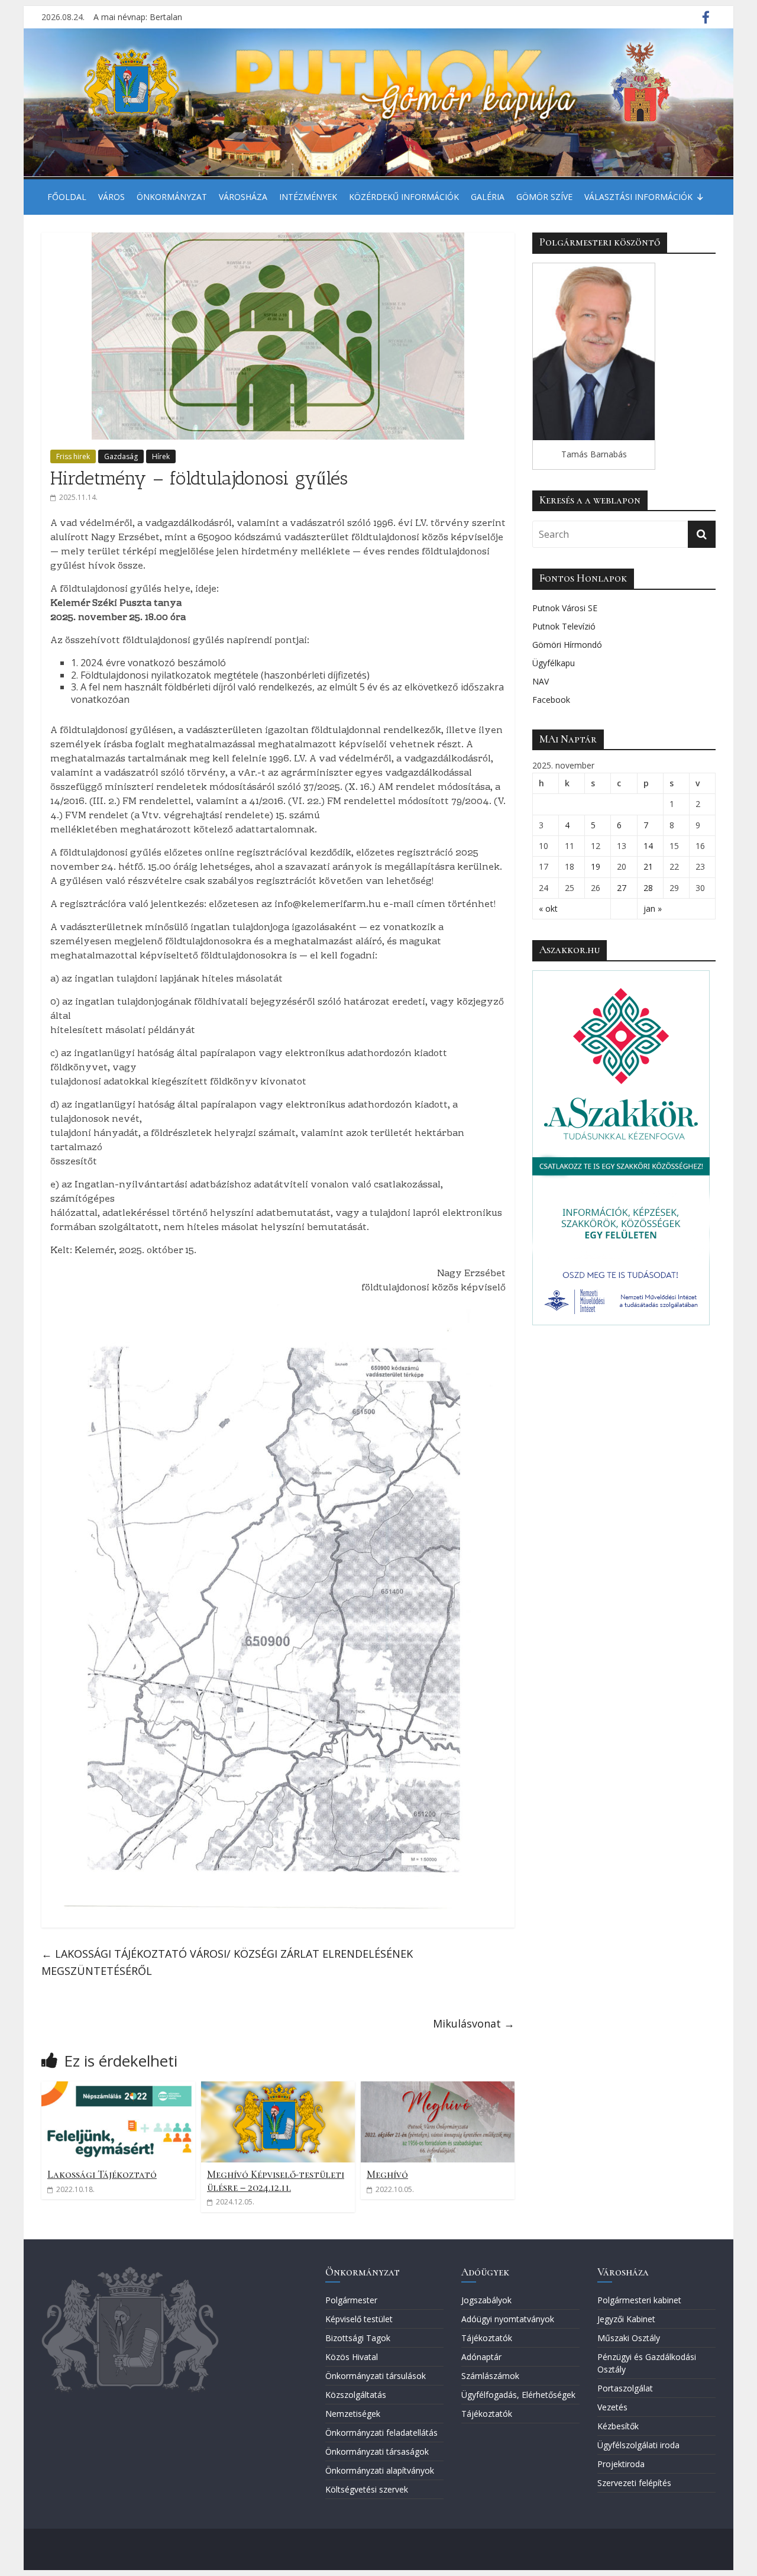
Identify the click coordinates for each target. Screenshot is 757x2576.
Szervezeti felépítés (634, 2483)
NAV (541, 681)
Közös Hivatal (352, 2357)
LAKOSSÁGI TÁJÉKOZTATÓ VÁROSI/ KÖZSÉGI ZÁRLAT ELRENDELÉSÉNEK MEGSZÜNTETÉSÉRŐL (227, 1962)
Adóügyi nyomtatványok (508, 2319)
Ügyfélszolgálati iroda (638, 2445)
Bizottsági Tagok (358, 2338)
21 (648, 866)
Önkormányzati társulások (376, 2376)
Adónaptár (481, 2357)
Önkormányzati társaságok (377, 2451)
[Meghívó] (438, 2088)
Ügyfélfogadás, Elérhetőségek (518, 2395)
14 (648, 846)
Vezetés (612, 2407)
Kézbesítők (618, 2426)
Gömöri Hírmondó (567, 645)
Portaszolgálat (625, 2388)
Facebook (551, 700)
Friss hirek (73, 456)
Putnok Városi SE (565, 608)
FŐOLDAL (67, 197)
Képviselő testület (359, 2319)
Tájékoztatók (487, 2338)
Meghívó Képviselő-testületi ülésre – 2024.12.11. (276, 2181)
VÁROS (111, 197)
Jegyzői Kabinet (626, 2319)
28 (648, 888)
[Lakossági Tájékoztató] (118, 2088)
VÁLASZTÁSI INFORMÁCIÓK (638, 197)
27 (622, 888)
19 (596, 866)
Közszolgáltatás (356, 2395)
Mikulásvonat (474, 2023)
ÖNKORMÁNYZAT (172, 197)
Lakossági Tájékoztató (102, 2174)
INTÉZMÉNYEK (308, 197)
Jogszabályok (486, 2300)
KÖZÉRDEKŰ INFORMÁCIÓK (404, 197)
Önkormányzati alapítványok (380, 2470)
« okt (548, 908)
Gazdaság (121, 456)
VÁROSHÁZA (243, 197)
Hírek (161, 456)
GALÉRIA (488, 197)
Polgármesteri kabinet (639, 2300)
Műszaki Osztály (629, 2338)
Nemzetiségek (353, 2414)
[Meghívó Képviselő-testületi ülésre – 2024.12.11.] (278, 2088)
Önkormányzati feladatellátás (381, 2433)
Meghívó (387, 2174)
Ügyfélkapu (554, 663)
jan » (653, 908)
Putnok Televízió (564, 626)
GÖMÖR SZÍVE (544, 197)
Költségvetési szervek (367, 2489)
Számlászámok (490, 2376)
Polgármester (351, 2300)
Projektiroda (621, 2464)
